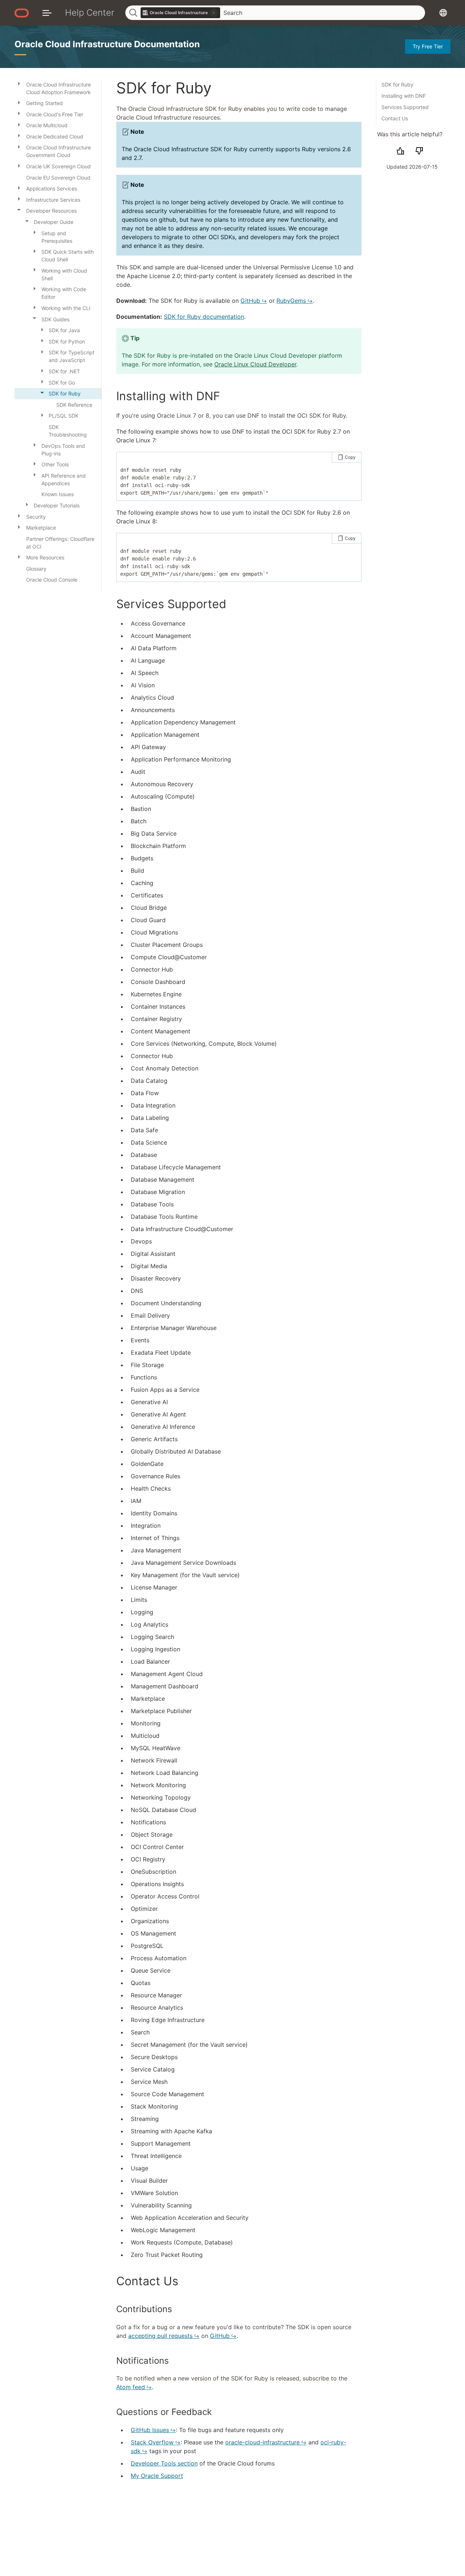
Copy (350, 457)
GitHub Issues (150, 2430)
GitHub (250, 301)
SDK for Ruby (397, 85)
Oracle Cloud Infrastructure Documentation (107, 44)
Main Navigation (47, 13)
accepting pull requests (160, 2336)
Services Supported (405, 107)
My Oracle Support (157, 2476)
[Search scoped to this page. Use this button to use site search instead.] (214, 13)
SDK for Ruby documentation (204, 317)
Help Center (90, 13)
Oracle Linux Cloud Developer (255, 364)
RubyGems (291, 301)
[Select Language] (443, 13)
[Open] (19, 83)
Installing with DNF (404, 96)
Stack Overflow (152, 2442)
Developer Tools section (164, 2463)
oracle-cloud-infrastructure (262, 2442)
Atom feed (131, 2387)
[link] (181, 13)
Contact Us (395, 118)
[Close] (19, 210)
